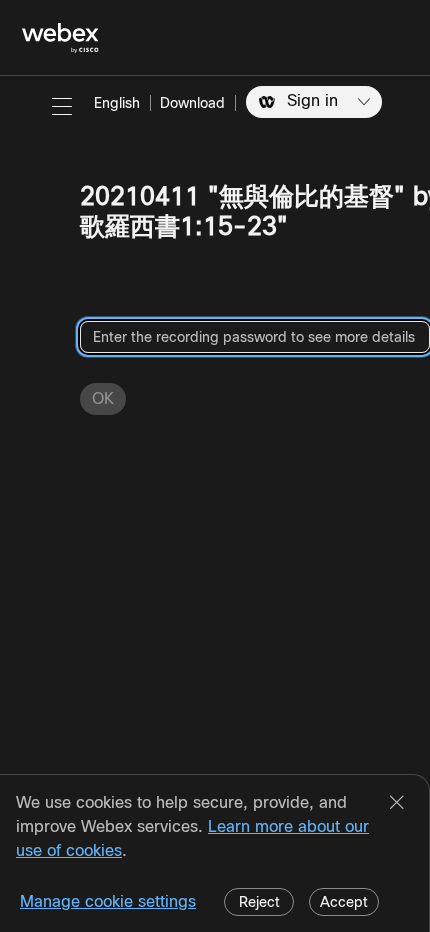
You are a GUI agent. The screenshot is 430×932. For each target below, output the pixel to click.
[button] (62, 106)
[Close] (397, 804)
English (117, 103)
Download (192, 103)
